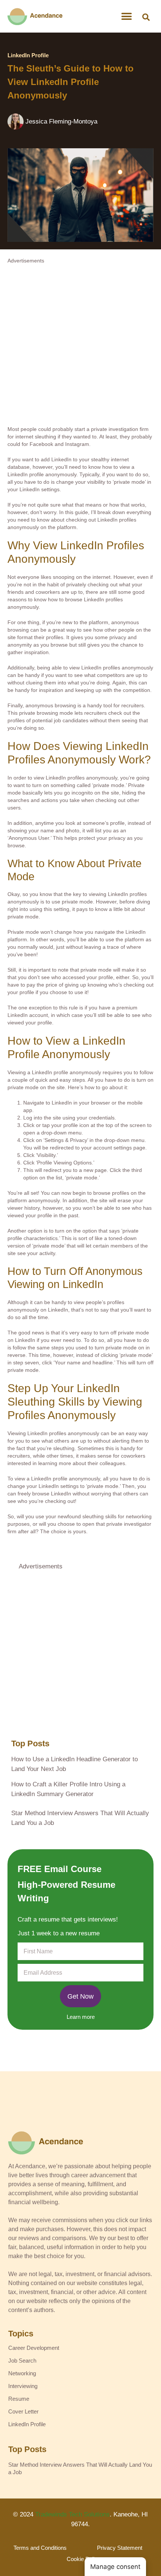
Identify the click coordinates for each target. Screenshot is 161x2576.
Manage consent (115, 2567)
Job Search (22, 2361)
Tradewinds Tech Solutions (72, 2514)
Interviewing (23, 2386)
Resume (19, 2399)
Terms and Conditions (40, 2548)
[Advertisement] (80, 345)
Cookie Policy (83, 2559)
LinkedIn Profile (28, 55)
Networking (22, 2373)
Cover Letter (23, 2411)
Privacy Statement (120, 2548)
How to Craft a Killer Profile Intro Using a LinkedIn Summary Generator (68, 1789)
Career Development (34, 2348)
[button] (146, 17)
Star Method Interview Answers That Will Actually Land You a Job (80, 1818)
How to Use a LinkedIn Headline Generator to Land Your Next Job (75, 1764)
